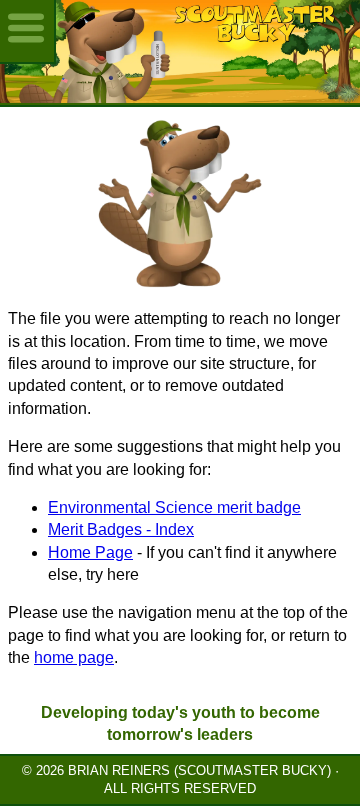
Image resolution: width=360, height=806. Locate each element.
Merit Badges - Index (121, 529)
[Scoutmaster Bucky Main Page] (180, 51)
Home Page (90, 552)
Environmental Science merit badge (174, 507)
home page (74, 657)
